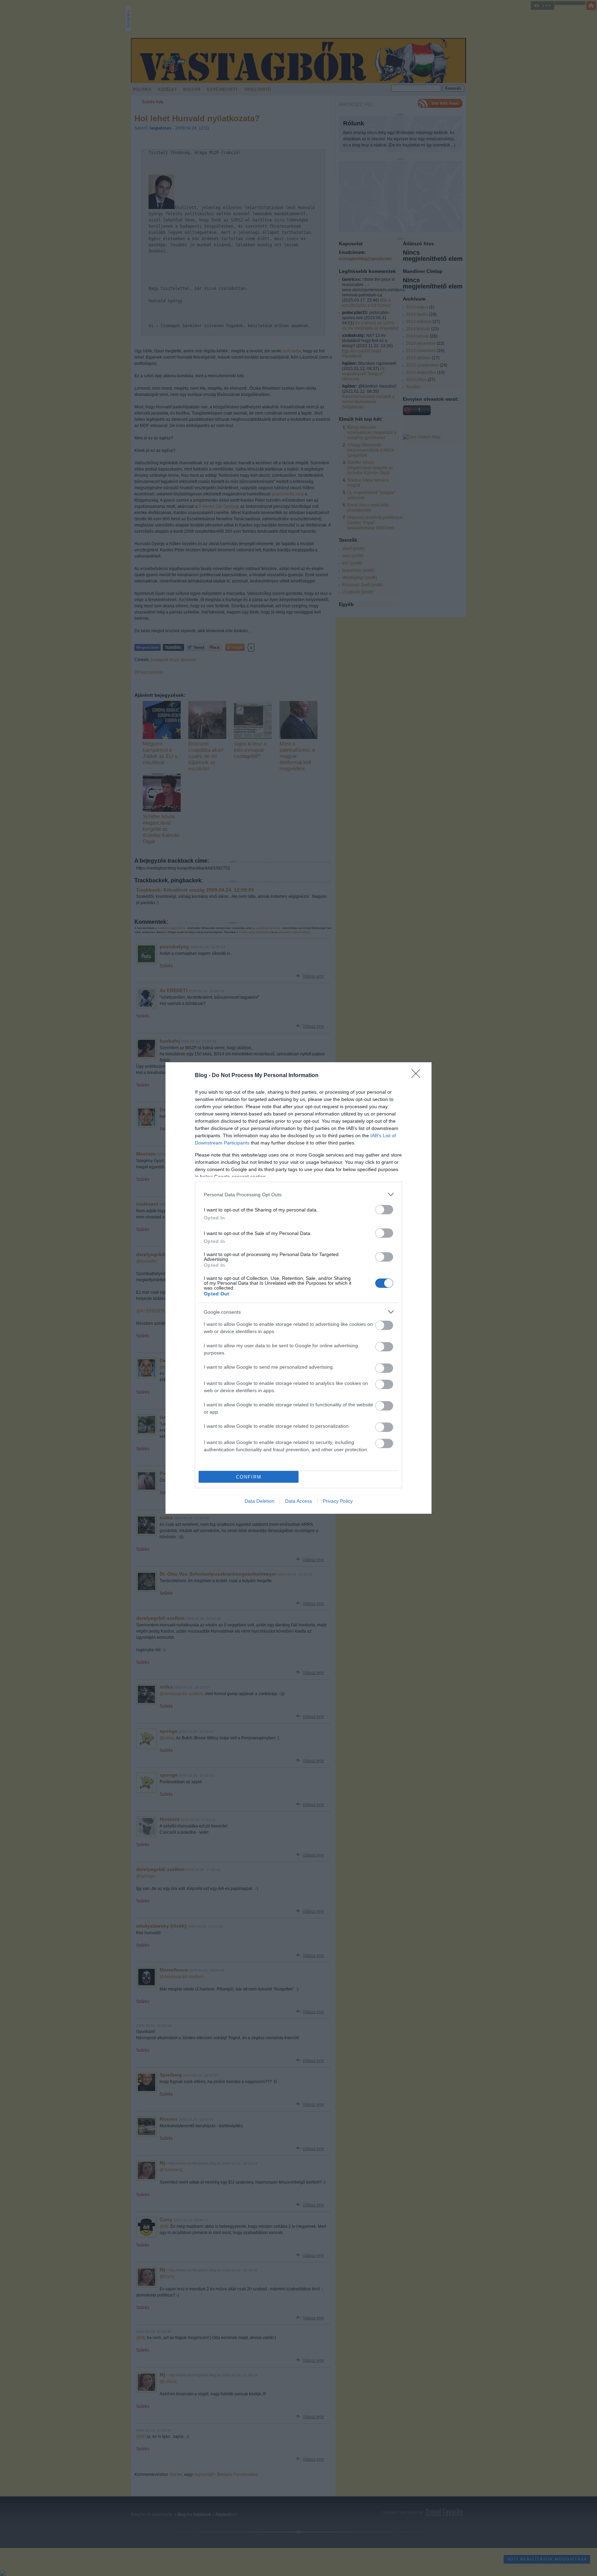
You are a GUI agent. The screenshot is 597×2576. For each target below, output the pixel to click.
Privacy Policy (338, 1501)
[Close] (418, 1076)
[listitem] (298, 1194)
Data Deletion (259, 1501)
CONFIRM (249, 1477)
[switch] (384, 1210)
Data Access (298, 1501)
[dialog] (298, 1288)
